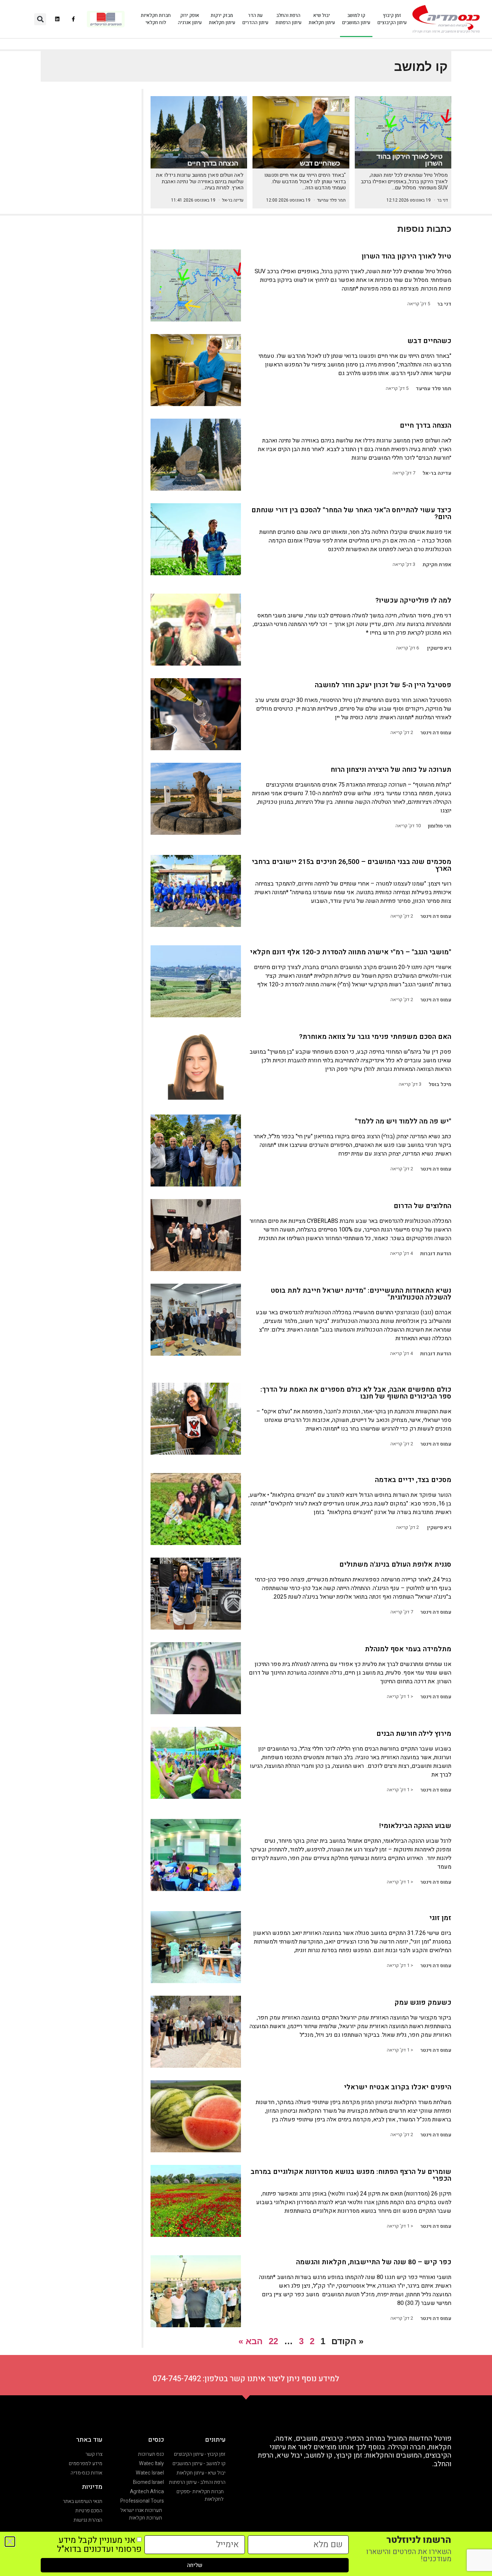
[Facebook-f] (74, 19)
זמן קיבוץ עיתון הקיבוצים (392, 19)
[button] (40, 19)
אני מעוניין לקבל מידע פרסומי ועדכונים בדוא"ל (99, 2545)
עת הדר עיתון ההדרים (255, 19)
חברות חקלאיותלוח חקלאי (156, 19)
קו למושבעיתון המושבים (356, 19)
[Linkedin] (57, 19)
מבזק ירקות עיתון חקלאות (222, 19)
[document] (246, 1288)
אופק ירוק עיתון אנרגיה (190, 19)
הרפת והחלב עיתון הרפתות (289, 19)
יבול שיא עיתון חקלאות (322, 19)
